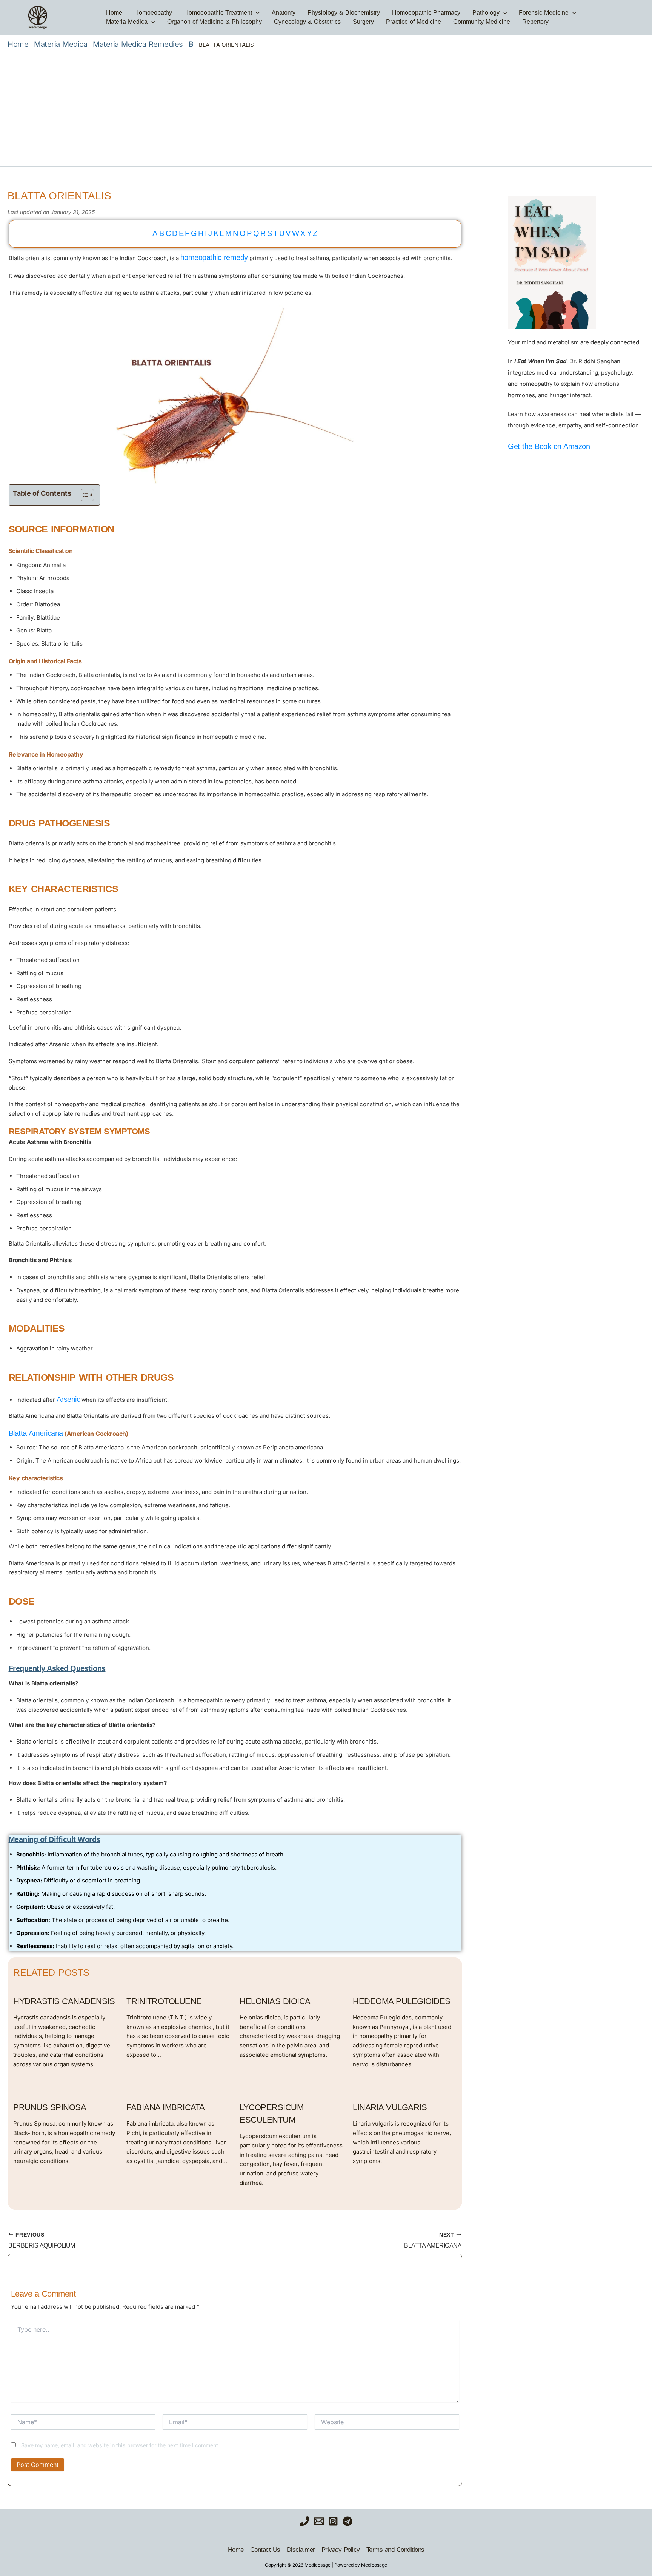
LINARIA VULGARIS (390, 2107)
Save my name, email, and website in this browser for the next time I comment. (120, 2445)
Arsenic (68, 1399)
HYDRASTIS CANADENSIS (64, 2001)
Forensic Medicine (544, 13)
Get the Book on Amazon (549, 446)
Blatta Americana (36, 1433)
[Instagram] (333, 2521)
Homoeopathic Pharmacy (426, 13)
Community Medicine (482, 22)
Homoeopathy (153, 13)
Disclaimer (301, 2550)
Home (114, 13)
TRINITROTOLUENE (164, 2001)
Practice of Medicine (414, 22)
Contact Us (265, 2550)
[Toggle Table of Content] (84, 495)
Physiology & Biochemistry (344, 13)
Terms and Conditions (395, 2550)
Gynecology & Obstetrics (307, 22)
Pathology (486, 13)
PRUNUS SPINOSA (50, 2107)
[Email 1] (319, 2521)
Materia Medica (127, 22)
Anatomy (284, 13)
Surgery (363, 22)
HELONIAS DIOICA (275, 2001)
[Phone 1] (304, 2521)
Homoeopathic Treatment (218, 13)
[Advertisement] (326, 106)
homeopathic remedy (214, 257)
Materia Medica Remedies (138, 44)
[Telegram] (348, 2521)
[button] (256, 13)
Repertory (535, 22)
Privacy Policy (341, 2550)
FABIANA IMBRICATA (166, 2107)
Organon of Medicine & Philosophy (215, 22)
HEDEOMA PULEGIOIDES (402, 2001)
